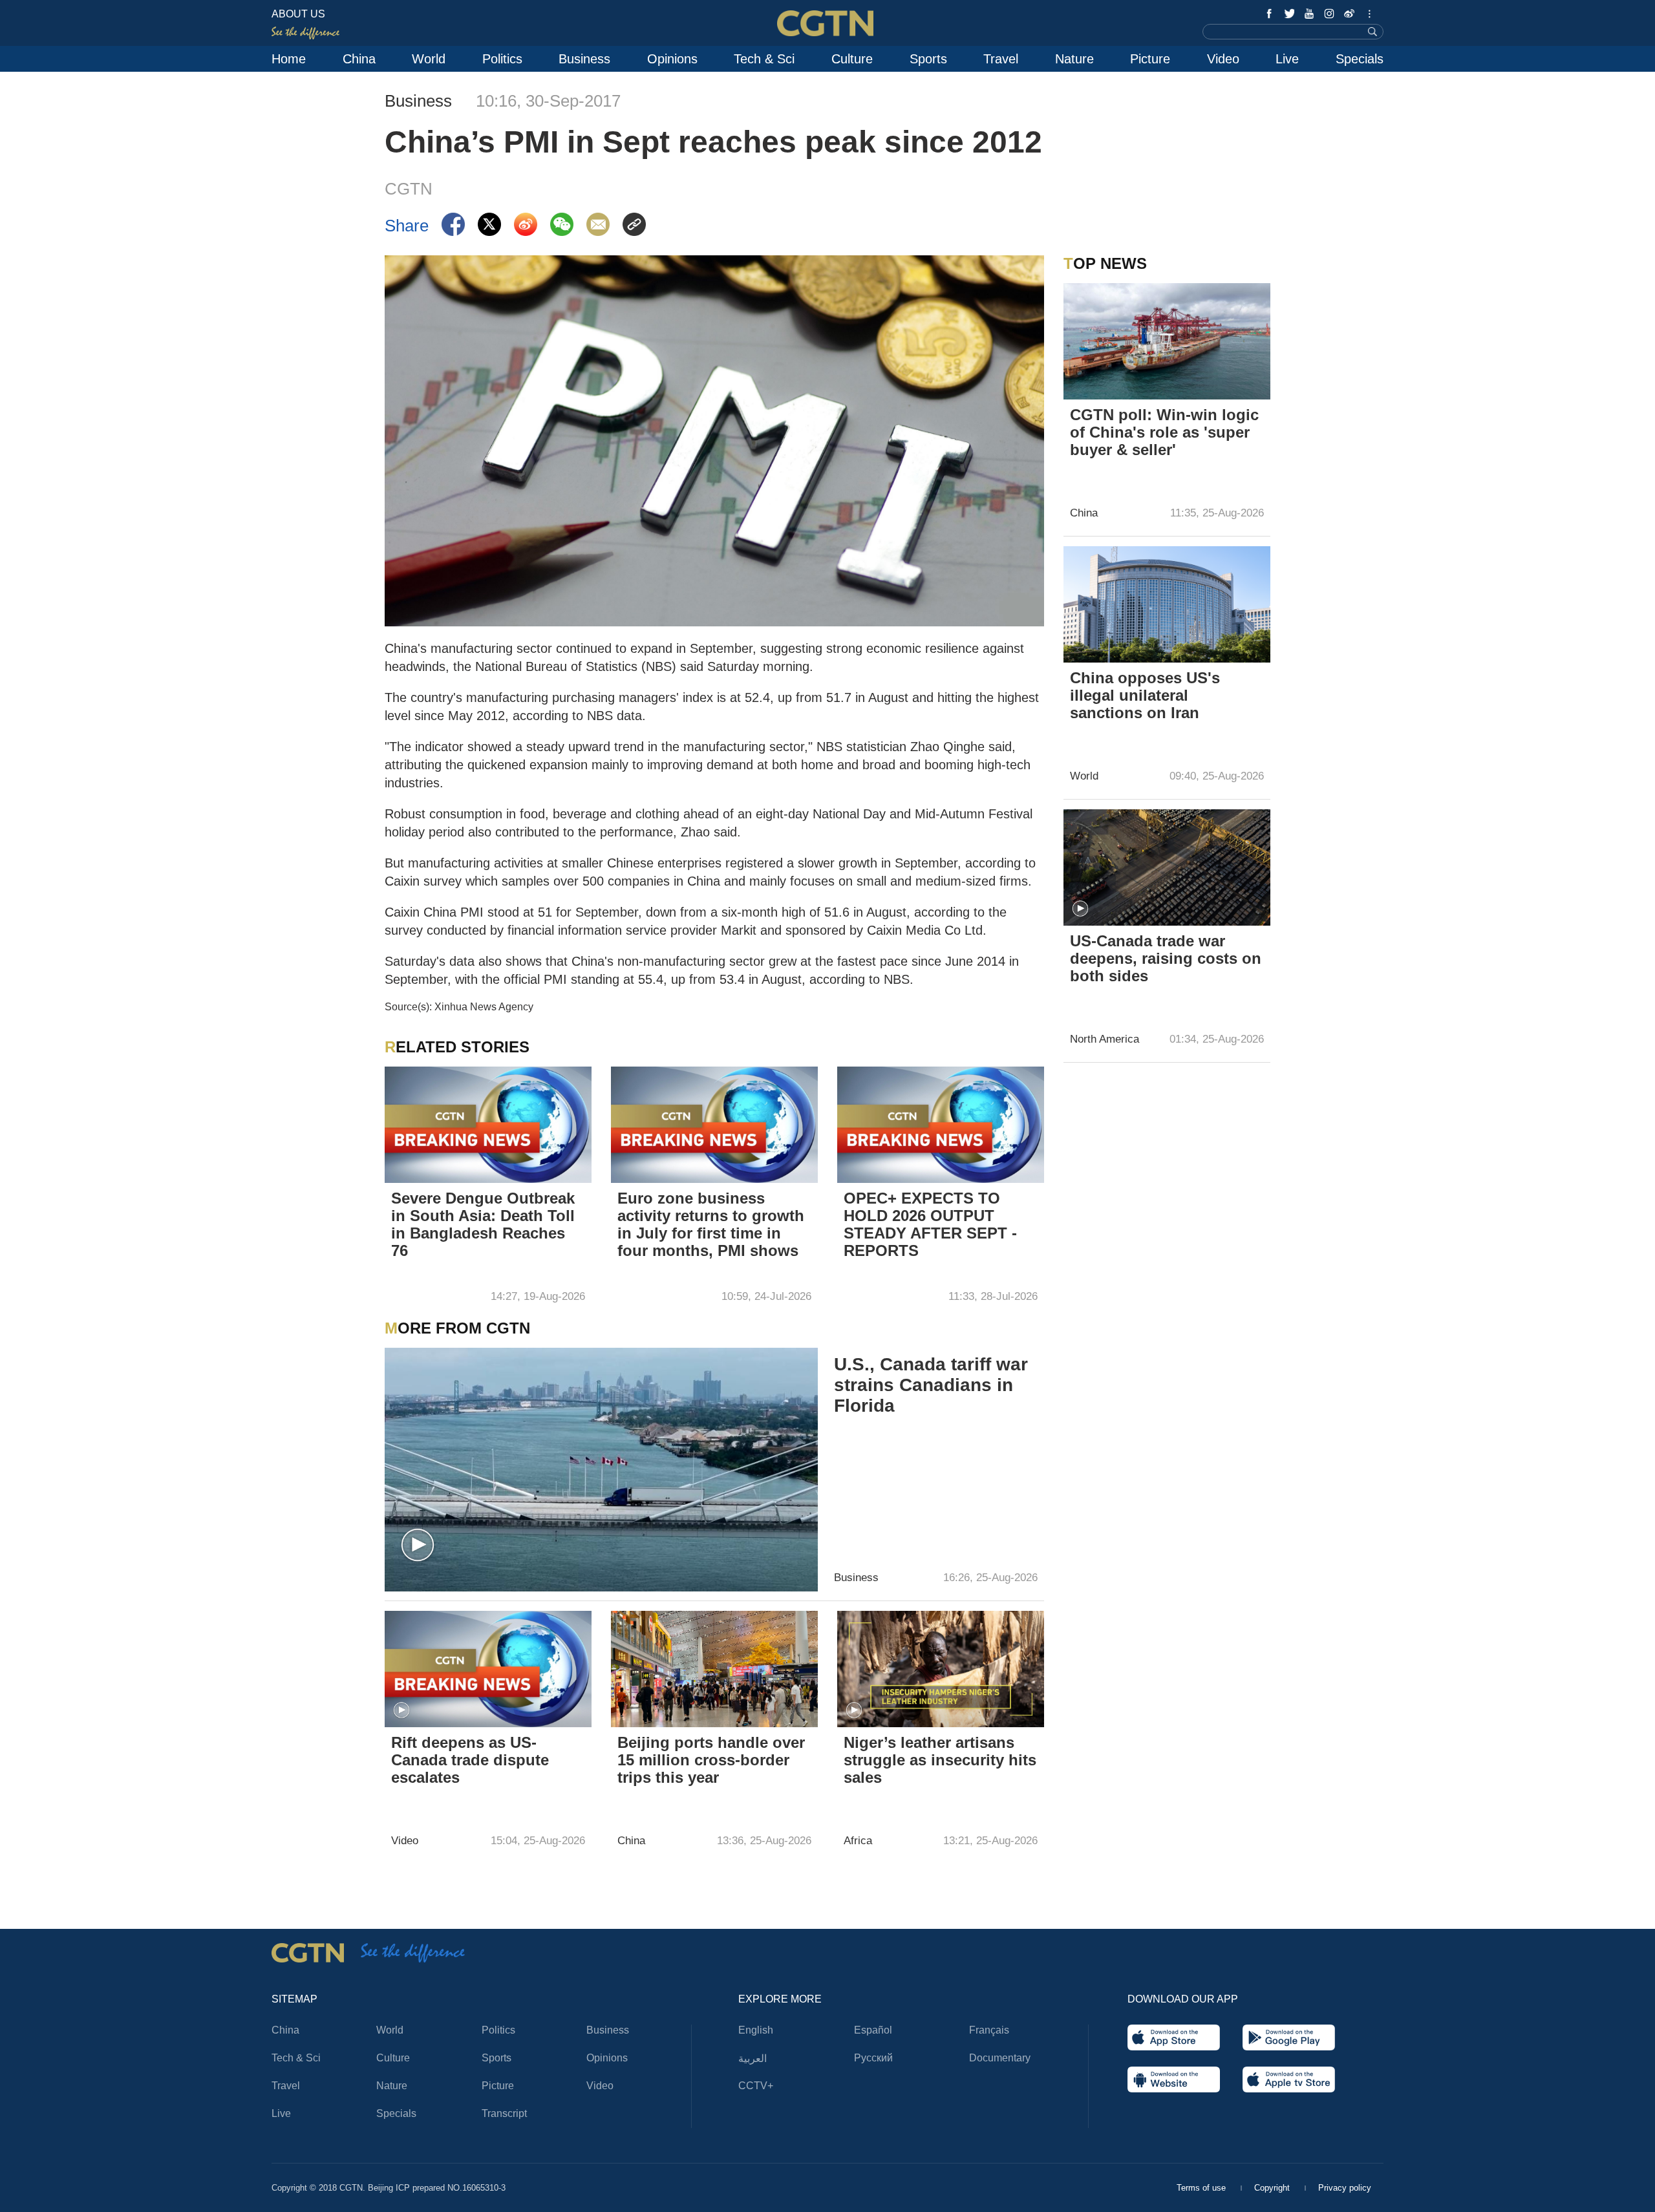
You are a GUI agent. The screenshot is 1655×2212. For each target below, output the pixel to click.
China (359, 59)
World (429, 59)
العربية (753, 2058)
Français (989, 2030)
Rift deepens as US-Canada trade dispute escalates (470, 1760)
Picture (1150, 59)
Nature (1074, 59)
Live (1287, 59)
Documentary (1000, 2058)
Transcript (504, 2113)
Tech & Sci (764, 59)
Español (873, 2030)
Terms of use (1202, 2188)
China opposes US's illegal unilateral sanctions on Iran (1145, 695)
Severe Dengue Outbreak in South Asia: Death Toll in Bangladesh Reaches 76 (483, 1224)
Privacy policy (1345, 2188)
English (756, 2030)
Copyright (1273, 2188)
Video (1223, 59)
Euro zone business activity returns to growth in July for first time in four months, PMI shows (711, 1224)
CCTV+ (756, 2086)
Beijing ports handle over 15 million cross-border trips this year (711, 1760)
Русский (873, 2058)
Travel (1001, 59)
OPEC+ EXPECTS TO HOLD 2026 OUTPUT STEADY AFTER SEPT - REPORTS (930, 1224)
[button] (418, 1546)
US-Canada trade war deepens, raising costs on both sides (1166, 958)
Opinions (672, 59)
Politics (502, 59)
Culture (852, 59)
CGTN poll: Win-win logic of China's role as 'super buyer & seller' (1164, 432)
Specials (1360, 59)
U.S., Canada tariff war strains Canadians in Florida (931, 1385)
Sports (928, 59)
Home (289, 59)
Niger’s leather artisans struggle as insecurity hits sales (940, 1760)
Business (584, 59)
